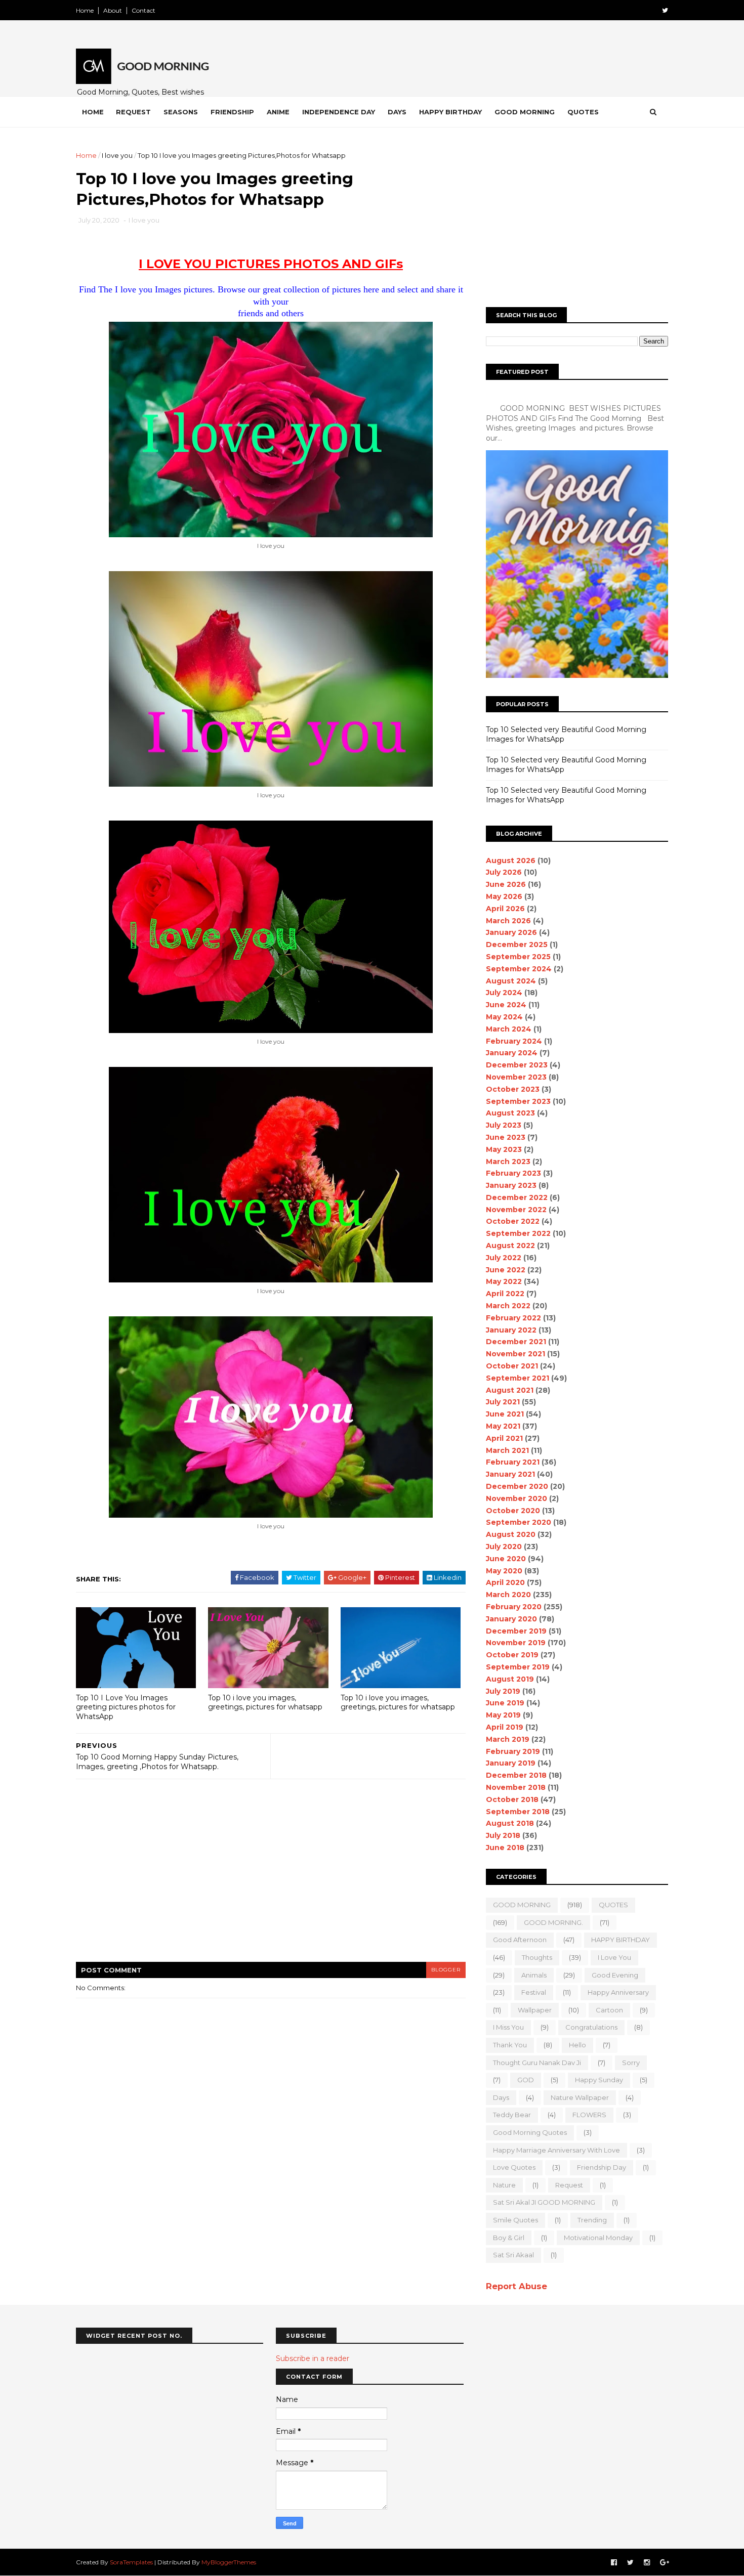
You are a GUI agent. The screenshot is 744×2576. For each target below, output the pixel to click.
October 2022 (513, 1221)
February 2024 (514, 1041)
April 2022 (505, 1294)
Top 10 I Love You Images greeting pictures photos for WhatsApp (126, 1707)
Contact (143, 10)
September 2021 (518, 1378)
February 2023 (513, 1173)
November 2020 (516, 1498)
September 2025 (518, 957)
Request (133, 112)
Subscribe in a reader (313, 2358)
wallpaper (535, 2010)
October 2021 (512, 1366)
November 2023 (516, 1077)
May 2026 (504, 896)
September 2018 (518, 1812)
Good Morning (525, 112)
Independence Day (339, 112)
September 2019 (518, 1667)
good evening (615, 1975)
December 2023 (517, 1065)
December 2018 (516, 1775)
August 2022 (510, 1246)
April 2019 (505, 1727)
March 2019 (508, 1739)
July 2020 (504, 1547)
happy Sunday (599, 2080)
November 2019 (516, 1643)
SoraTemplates (131, 2562)
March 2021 (507, 1450)
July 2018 (503, 1835)
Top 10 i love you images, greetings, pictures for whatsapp (265, 1703)
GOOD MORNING (522, 1905)
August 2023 (510, 1113)
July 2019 (503, 1691)
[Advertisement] (260, 252)
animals (534, 1975)
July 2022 (504, 1258)
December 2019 (516, 1631)
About (113, 10)
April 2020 (505, 1582)
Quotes (583, 112)
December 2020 (517, 1486)
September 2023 (518, 1101)
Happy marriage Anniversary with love (556, 2150)
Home (85, 10)
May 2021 (503, 1426)
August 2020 (511, 1534)
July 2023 (504, 1125)
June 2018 (505, 1848)
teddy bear (512, 2115)
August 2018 (510, 1823)
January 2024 (512, 1053)
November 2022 (516, 1210)
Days (397, 112)
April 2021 (504, 1438)
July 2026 (504, 872)
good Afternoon (520, 1940)
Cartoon (609, 2010)
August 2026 (511, 861)
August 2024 (511, 981)
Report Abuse (516, 2286)
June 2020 (506, 1559)
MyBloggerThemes (229, 2562)
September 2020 (519, 1522)
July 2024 (504, 993)
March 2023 (508, 1162)
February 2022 (513, 1318)
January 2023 (511, 1185)
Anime (278, 112)
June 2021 (505, 1414)
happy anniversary (618, 1992)
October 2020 (513, 1511)
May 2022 (504, 1281)
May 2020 (504, 1571)
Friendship (232, 112)
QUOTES (613, 1905)
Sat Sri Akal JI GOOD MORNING (544, 2202)
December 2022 (517, 1197)
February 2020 (514, 1607)
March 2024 (509, 1029)
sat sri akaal (513, 2255)
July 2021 (503, 1402)
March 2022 (508, 1306)
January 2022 (511, 1330)
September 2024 (519, 969)
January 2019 (511, 1763)
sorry (631, 2063)
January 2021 (510, 1474)
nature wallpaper (580, 2097)
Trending (592, 2220)
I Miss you (508, 2027)
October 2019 (512, 1655)
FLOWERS (589, 2115)
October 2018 (512, 1799)
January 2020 (511, 1619)
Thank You (510, 2045)
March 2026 (508, 921)
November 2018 (516, 1787)
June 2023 (506, 1137)
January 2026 (511, 932)
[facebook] (614, 2563)
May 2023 (504, 1149)
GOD (526, 2080)
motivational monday (598, 2238)
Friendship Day (602, 2167)
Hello (577, 2045)
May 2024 (504, 1017)
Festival (534, 1992)
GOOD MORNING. (553, 1922)
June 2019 (505, 1703)
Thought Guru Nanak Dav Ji (537, 2063)
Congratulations (591, 2027)
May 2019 (503, 1715)
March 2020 (508, 1595)
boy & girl (509, 2238)
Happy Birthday (450, 112)
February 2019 (513, 1751)
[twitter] (665, 10)
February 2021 (513, 1462)
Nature (504, 2185)
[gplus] (665, 2563)
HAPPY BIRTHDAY (621, 1940)
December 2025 (517, 944)
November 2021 (515, 1354)
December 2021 (516, 1342)
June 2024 (506, 1005)
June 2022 (506, 1270)
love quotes (514, 2167)
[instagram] (647, 2563)
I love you (117, 155)
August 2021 (510, 1390)
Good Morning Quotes (530, 2132)
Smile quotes (515, 2220)
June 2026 (506, 884)
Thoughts (537, 1957)
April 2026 (505, 909)
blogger (446, 1970)
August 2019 (510, 1679)
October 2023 (513, 1089)
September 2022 (518, 1233)
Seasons (181, 112)
